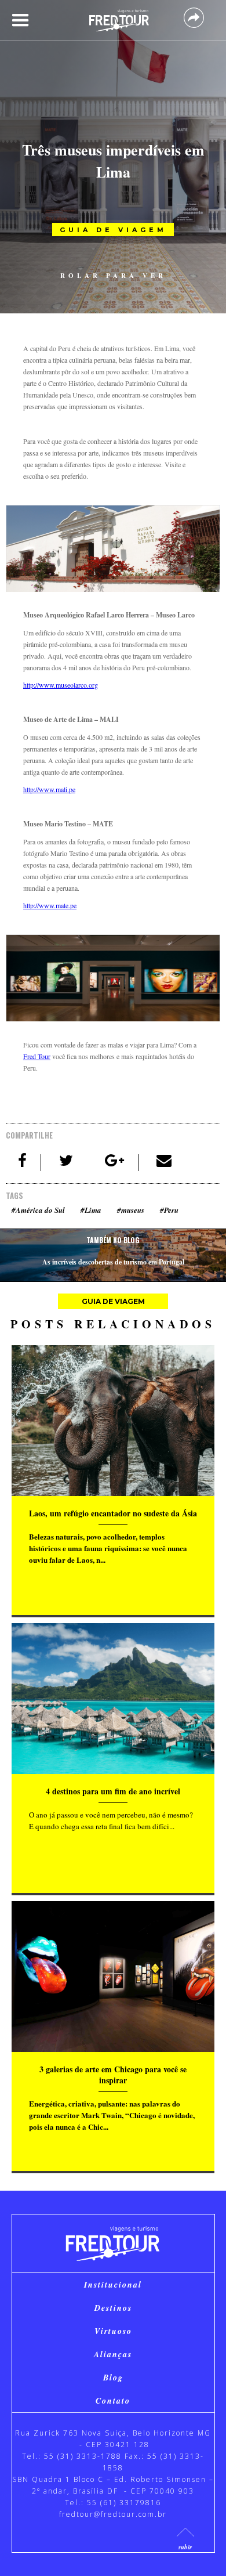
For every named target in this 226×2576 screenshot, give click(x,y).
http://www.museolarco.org (61, 685)
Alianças (113, 2354)
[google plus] (115, 1163)
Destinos (113, 2308)
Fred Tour (37, 1056)
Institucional (113, 2285)
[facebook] (23, 1163)
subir (185, 2547)
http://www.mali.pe (49, 789)
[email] (164, 1163)
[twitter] (67, 1163)
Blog (113, 2378)
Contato (113, 2401)
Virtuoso (113, 2331)
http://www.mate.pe (50, 905)
